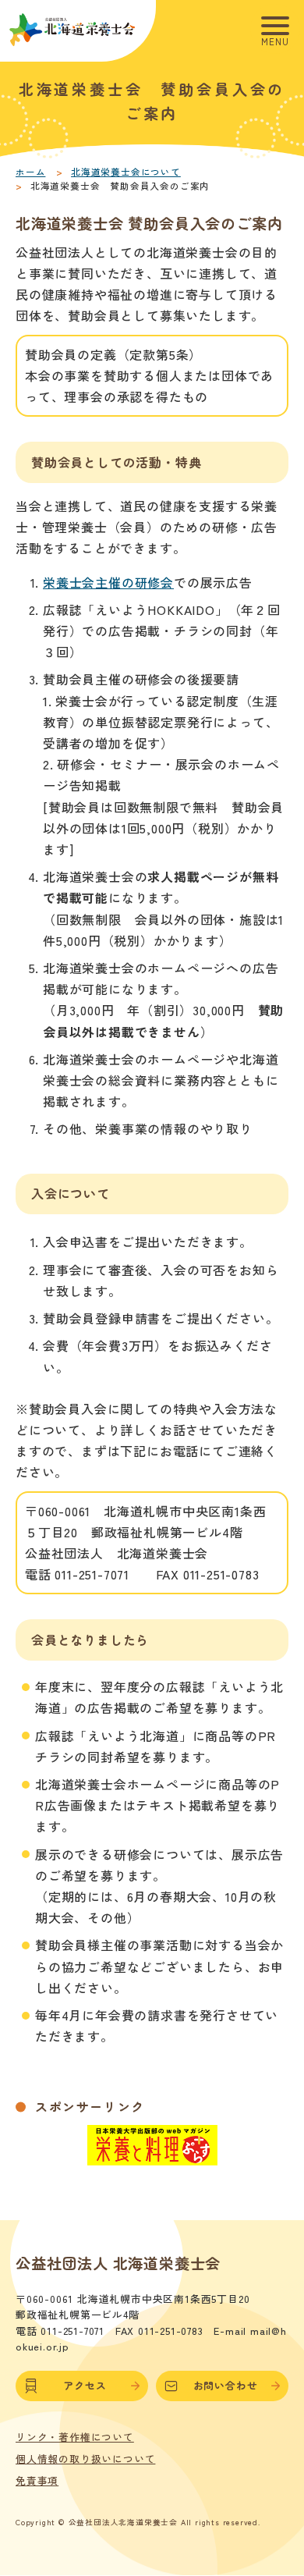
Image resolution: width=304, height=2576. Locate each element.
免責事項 (37, 2481)
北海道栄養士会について (126, 172)
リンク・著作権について (75, 2437)
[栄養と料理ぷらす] (152, 2157)
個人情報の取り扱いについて (85, 2459)
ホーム (30, 172)
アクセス (85, 2385)
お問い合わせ (226, 2385)
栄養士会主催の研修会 (108, 582)
